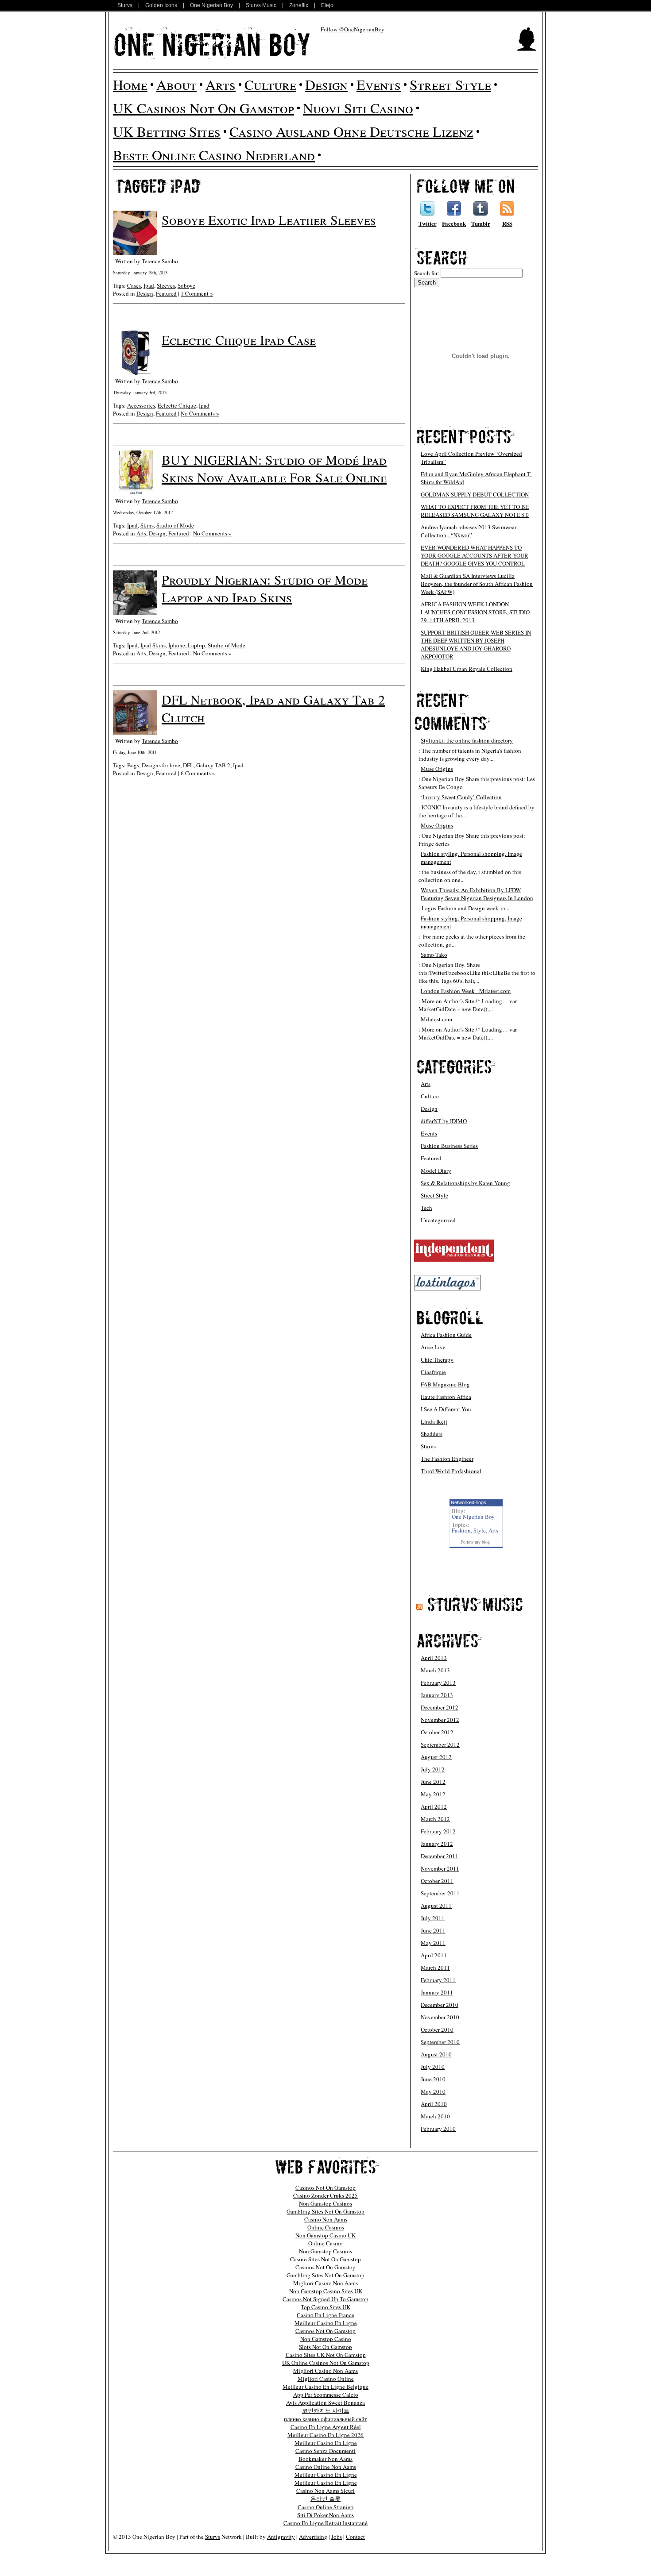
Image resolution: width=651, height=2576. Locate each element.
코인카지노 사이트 (326, 2410)
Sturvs (125, 5)
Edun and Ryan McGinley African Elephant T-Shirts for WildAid (476, 478)
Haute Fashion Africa (446, 1397)
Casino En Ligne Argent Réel (326, 2427)
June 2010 (433, 2079)
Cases (134, 285)
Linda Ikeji (434, 1421)
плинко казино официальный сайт (325, 2419)
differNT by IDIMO (444, 1121)
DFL (188, 765)
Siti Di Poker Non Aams (325, 2515)
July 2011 (433, 1918)
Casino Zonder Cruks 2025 (325, 2195)
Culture (270, 84)
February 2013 (438, 1683)
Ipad (149, 285)
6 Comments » (198, 773)
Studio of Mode (175, 525)
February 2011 (438, 1980)
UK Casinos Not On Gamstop (203, 108)
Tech (426, 1208)
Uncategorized (438, 1220)
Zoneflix (299, 5)
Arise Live (433, 1347)
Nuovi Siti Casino (358, 108)
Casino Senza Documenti (325, 2451)
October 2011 (437, 1881)
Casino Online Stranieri (326, 2507)
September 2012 (440, 1744)
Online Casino (325, 2243)
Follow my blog (475, 1542)
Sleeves (166, 285)
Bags (133, 765)
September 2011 (440, 1893)
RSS (507, 223)
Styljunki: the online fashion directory (467, 740)
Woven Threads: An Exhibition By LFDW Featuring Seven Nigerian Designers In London (477, 894)
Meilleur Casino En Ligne (326, 2323)
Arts (221, 84)
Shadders (432, 1434)
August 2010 (436, 2054)
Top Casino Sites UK (325, 2307)
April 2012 (434, 1806)
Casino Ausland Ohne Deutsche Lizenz (351, 131)
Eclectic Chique (177, 405)
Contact (355, 2537)
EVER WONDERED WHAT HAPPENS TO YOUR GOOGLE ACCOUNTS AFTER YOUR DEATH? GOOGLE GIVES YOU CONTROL (475, 555)
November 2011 (440, 1868)
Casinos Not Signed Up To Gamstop (325, 2299)
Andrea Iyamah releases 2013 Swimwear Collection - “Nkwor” (469, 531)
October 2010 (437, 2029)
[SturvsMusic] (475, 1604)
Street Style (450, 84)
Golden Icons (161, 5)
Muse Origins (437, 769)
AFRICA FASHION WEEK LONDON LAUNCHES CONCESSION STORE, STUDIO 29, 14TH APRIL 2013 (475, 612)
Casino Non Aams (326, 2219)
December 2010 (440, 2005)
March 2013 (435, 1670)
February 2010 (438, 2129)
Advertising (313, 2537)
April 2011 (434, 1955)
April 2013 (434, 1658)
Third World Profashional (451, 1471)
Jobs (337, 2537)
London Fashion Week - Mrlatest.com (466, 991)
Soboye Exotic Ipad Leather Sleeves (269, 219)
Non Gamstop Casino (326, 2339)
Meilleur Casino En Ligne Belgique (325, 2387)
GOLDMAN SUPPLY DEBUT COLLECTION (475, 494)
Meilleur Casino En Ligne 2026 (325, 2435)
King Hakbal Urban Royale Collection (467, 669)
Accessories (141, 405)
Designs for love (161, 765)
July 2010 (433, 2067)
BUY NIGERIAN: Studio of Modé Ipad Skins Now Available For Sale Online (274, 468)
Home (130, 84)
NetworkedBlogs (469, 1502)
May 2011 (433, 1943)
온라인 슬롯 (325, 2499)
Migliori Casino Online (326, 2379)
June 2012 (433, 1782)
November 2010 (440, 2017)
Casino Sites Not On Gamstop (325, 2259)
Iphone (177, 645)
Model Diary (436, 1171)
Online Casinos (326, 2227)
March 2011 (435, 1968)
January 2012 (437, 1844)
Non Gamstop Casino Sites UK (326, 2291)
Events (379, 84)
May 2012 (433, 1794)
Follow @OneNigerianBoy (353, 29)
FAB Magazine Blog (445, 1384)
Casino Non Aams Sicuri (325, 2491)
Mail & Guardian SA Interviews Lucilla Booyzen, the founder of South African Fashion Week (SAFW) (477, 584)
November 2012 (440, 1720)
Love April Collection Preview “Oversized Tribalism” (471, 458)
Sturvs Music (261, 5)
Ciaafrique (433, 1372)
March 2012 (435, 1819)
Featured (166, 293)
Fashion (461, 1530)
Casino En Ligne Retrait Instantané (325, 2523)
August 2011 (436, 1906)
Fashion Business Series (449, 1146)
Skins (147, 525)
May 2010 (433, 2091)
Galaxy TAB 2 (213, 765)
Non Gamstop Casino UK (325, 2235)
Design (326, 84)
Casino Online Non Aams (326, 2467)
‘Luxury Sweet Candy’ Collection (461, 797)
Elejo (327, 5)
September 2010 (440, 2042)
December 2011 (440, 1856)
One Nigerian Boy (211, 5)
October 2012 (437, 1732)
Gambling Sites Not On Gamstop (325, 2211)
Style (480, 1530)
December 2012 (440, 1707)
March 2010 (435, 2116)
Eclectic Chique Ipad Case (239, 339)
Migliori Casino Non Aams (325, 2283)
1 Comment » (197, 293)
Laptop (196, 645)
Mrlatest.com (436, 1019)
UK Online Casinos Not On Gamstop (326, 2363)
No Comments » (200, 413)
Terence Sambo (160, 261)
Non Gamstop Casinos (325, 2203)
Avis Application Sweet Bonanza (325, 2403)
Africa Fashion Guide (446, 1335)
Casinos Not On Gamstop (325, 2187)
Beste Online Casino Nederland (214, 155)
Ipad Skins (153, 645)
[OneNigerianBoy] (212, 43)
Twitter (428, 223)
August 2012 (436, 1757)
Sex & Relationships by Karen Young (465, 1183)
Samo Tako (434, 955)
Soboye (186, 285)
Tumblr (481, 223)
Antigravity (281, 2537)
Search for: (427, 273)
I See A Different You (446, 1409)
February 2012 (438, 1831)
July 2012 (433, 1769)
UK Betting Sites (167, 131)
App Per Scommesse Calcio (326, 2395)
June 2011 (433, 1930)
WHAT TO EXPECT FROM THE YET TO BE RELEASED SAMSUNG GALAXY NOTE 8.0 (475, 511)
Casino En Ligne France (325, 2315)
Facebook (454, 223)
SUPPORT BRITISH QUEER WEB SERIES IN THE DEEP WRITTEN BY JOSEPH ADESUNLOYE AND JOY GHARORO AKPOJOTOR (476, 644)
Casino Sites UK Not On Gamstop (326, 2355)
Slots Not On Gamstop (325, 2347)
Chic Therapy (437, 1359)
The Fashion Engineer (447, 1459)
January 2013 (437, 1695)
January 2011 (437, 1992)
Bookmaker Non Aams (325, 2459)
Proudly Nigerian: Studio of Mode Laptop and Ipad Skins (265, 588)
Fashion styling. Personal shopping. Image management (471, 858)
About (176, 84)
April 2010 (434, 2104)
